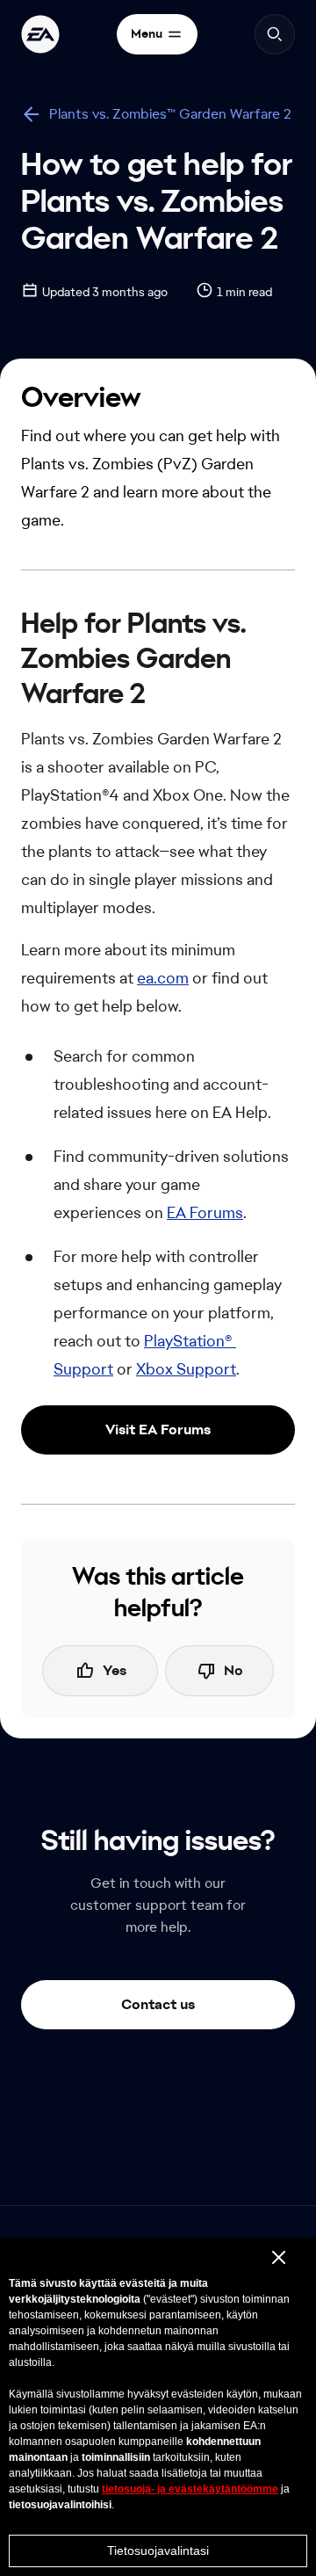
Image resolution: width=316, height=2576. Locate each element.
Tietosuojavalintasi (158, 2551)
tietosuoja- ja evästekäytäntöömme (190, 2489)
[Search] (275, 34)
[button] (158, 1430)
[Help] (40, 34)
